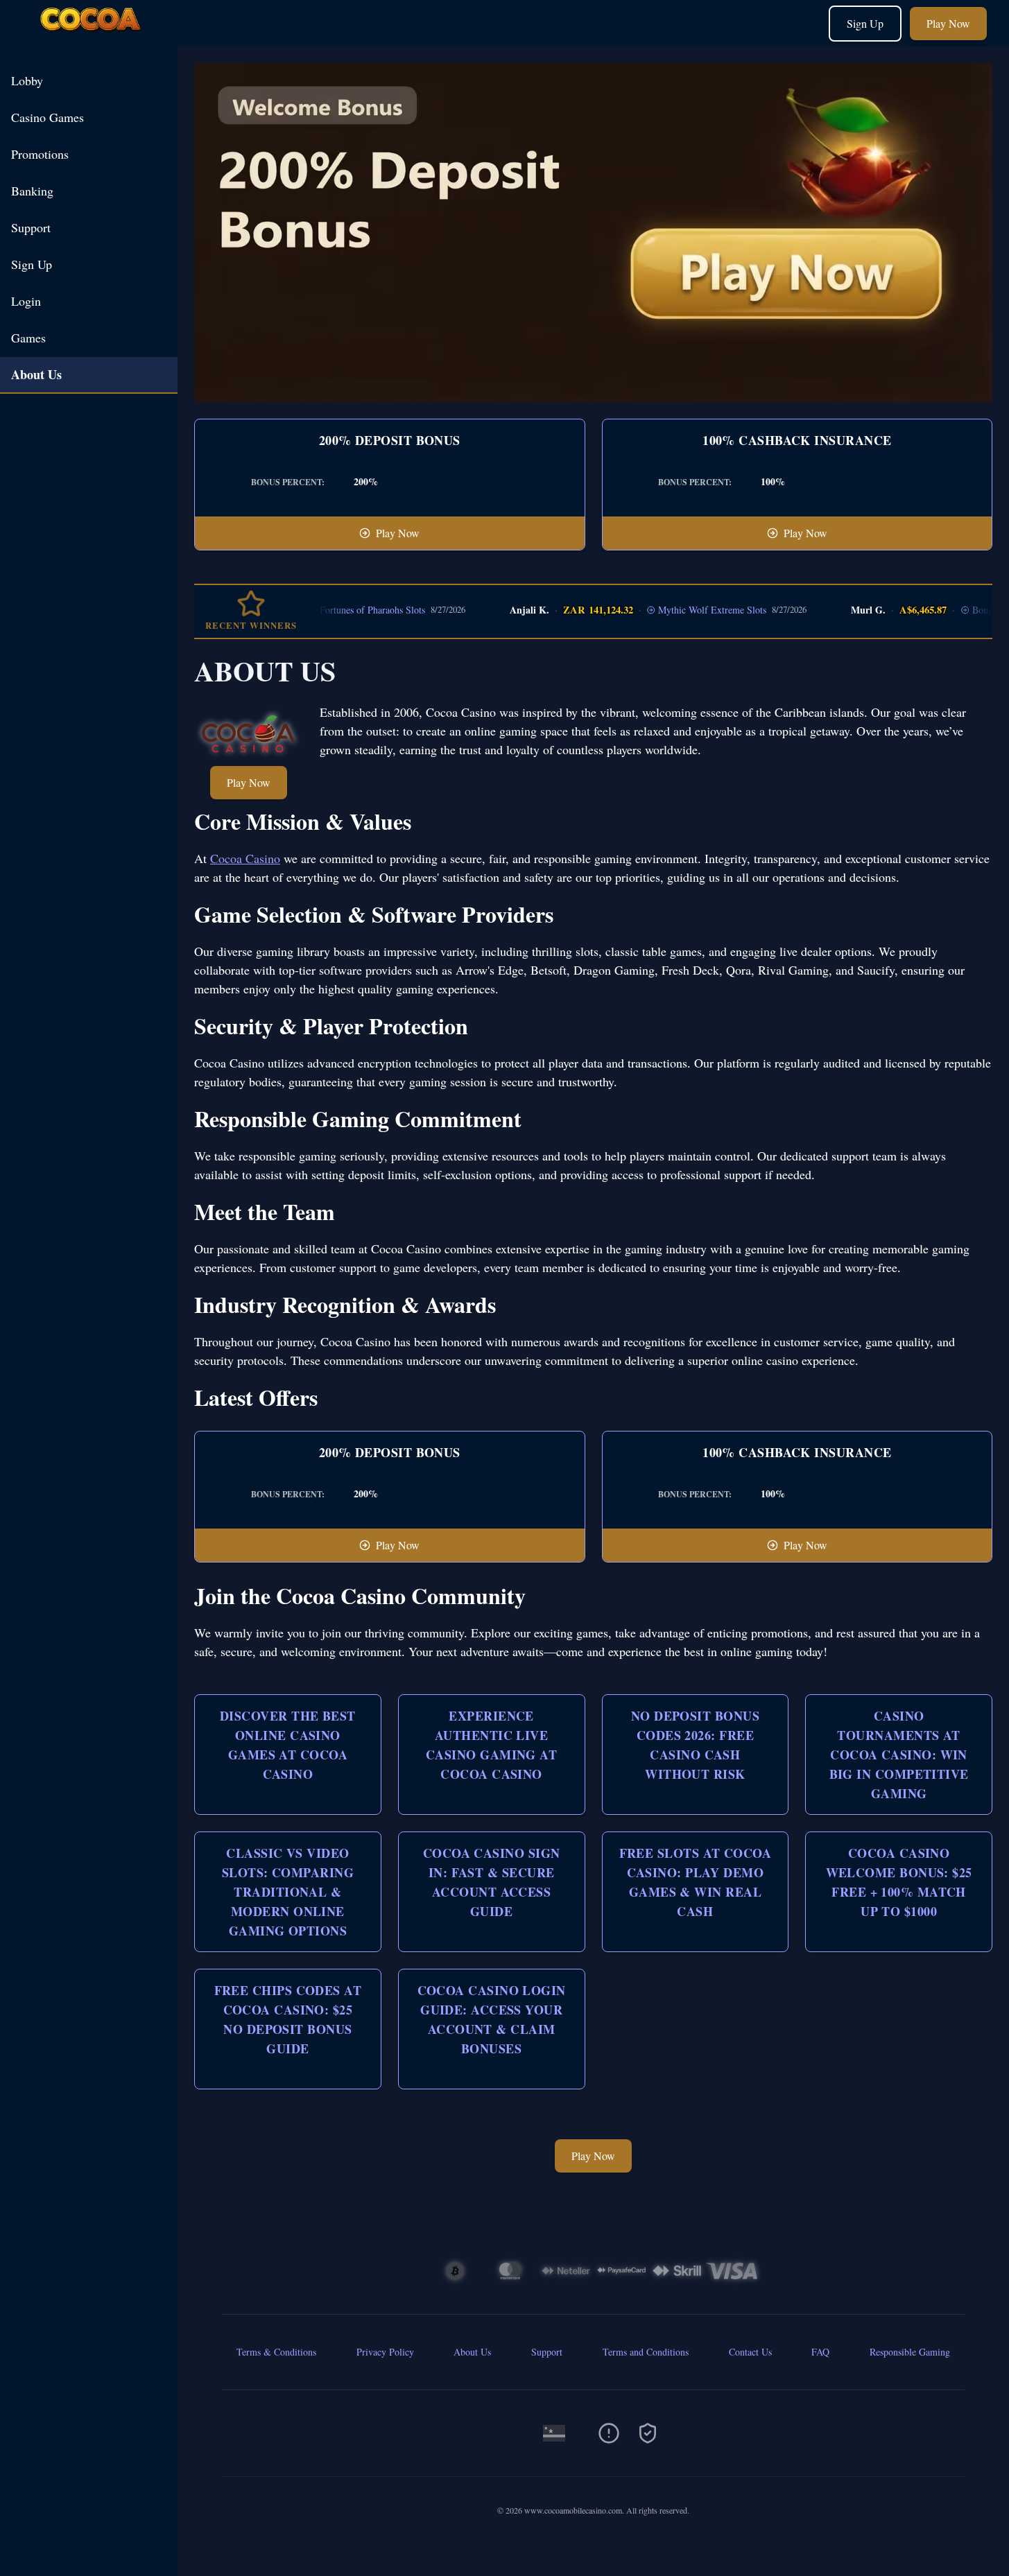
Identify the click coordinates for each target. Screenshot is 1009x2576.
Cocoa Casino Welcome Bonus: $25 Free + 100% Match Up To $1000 (899, 1882)
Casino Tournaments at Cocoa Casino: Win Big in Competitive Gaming (899, 1755)
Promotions (40, 154)
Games (28, 338)
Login (26, 301)
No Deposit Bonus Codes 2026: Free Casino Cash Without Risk (695, 1745)
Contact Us (750, 2352)
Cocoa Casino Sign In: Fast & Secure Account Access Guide (492, 1882)
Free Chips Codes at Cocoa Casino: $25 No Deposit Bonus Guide (288, 2019)
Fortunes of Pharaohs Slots (340, 610)
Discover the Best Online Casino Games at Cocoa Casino (288, 1745)
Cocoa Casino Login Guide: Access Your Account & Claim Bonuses (492, 2019)
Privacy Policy (385, 2352)
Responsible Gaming (910, 2352)
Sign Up (865, 23)
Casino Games (48, 117)
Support (31, 227)
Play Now (948, 23)
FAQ (820, 2352)
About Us (36, 374)
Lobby (27, 80)
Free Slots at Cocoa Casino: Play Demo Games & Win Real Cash (696, 1882)
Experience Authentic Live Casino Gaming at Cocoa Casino (491, 1745)
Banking (32, 191)
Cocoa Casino (245, 858)
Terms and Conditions (646, 2352)
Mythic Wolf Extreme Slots (680, 610)
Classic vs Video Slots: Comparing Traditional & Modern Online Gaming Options (288, 1892)
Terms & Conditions (276, 2352)
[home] (92, 36)
